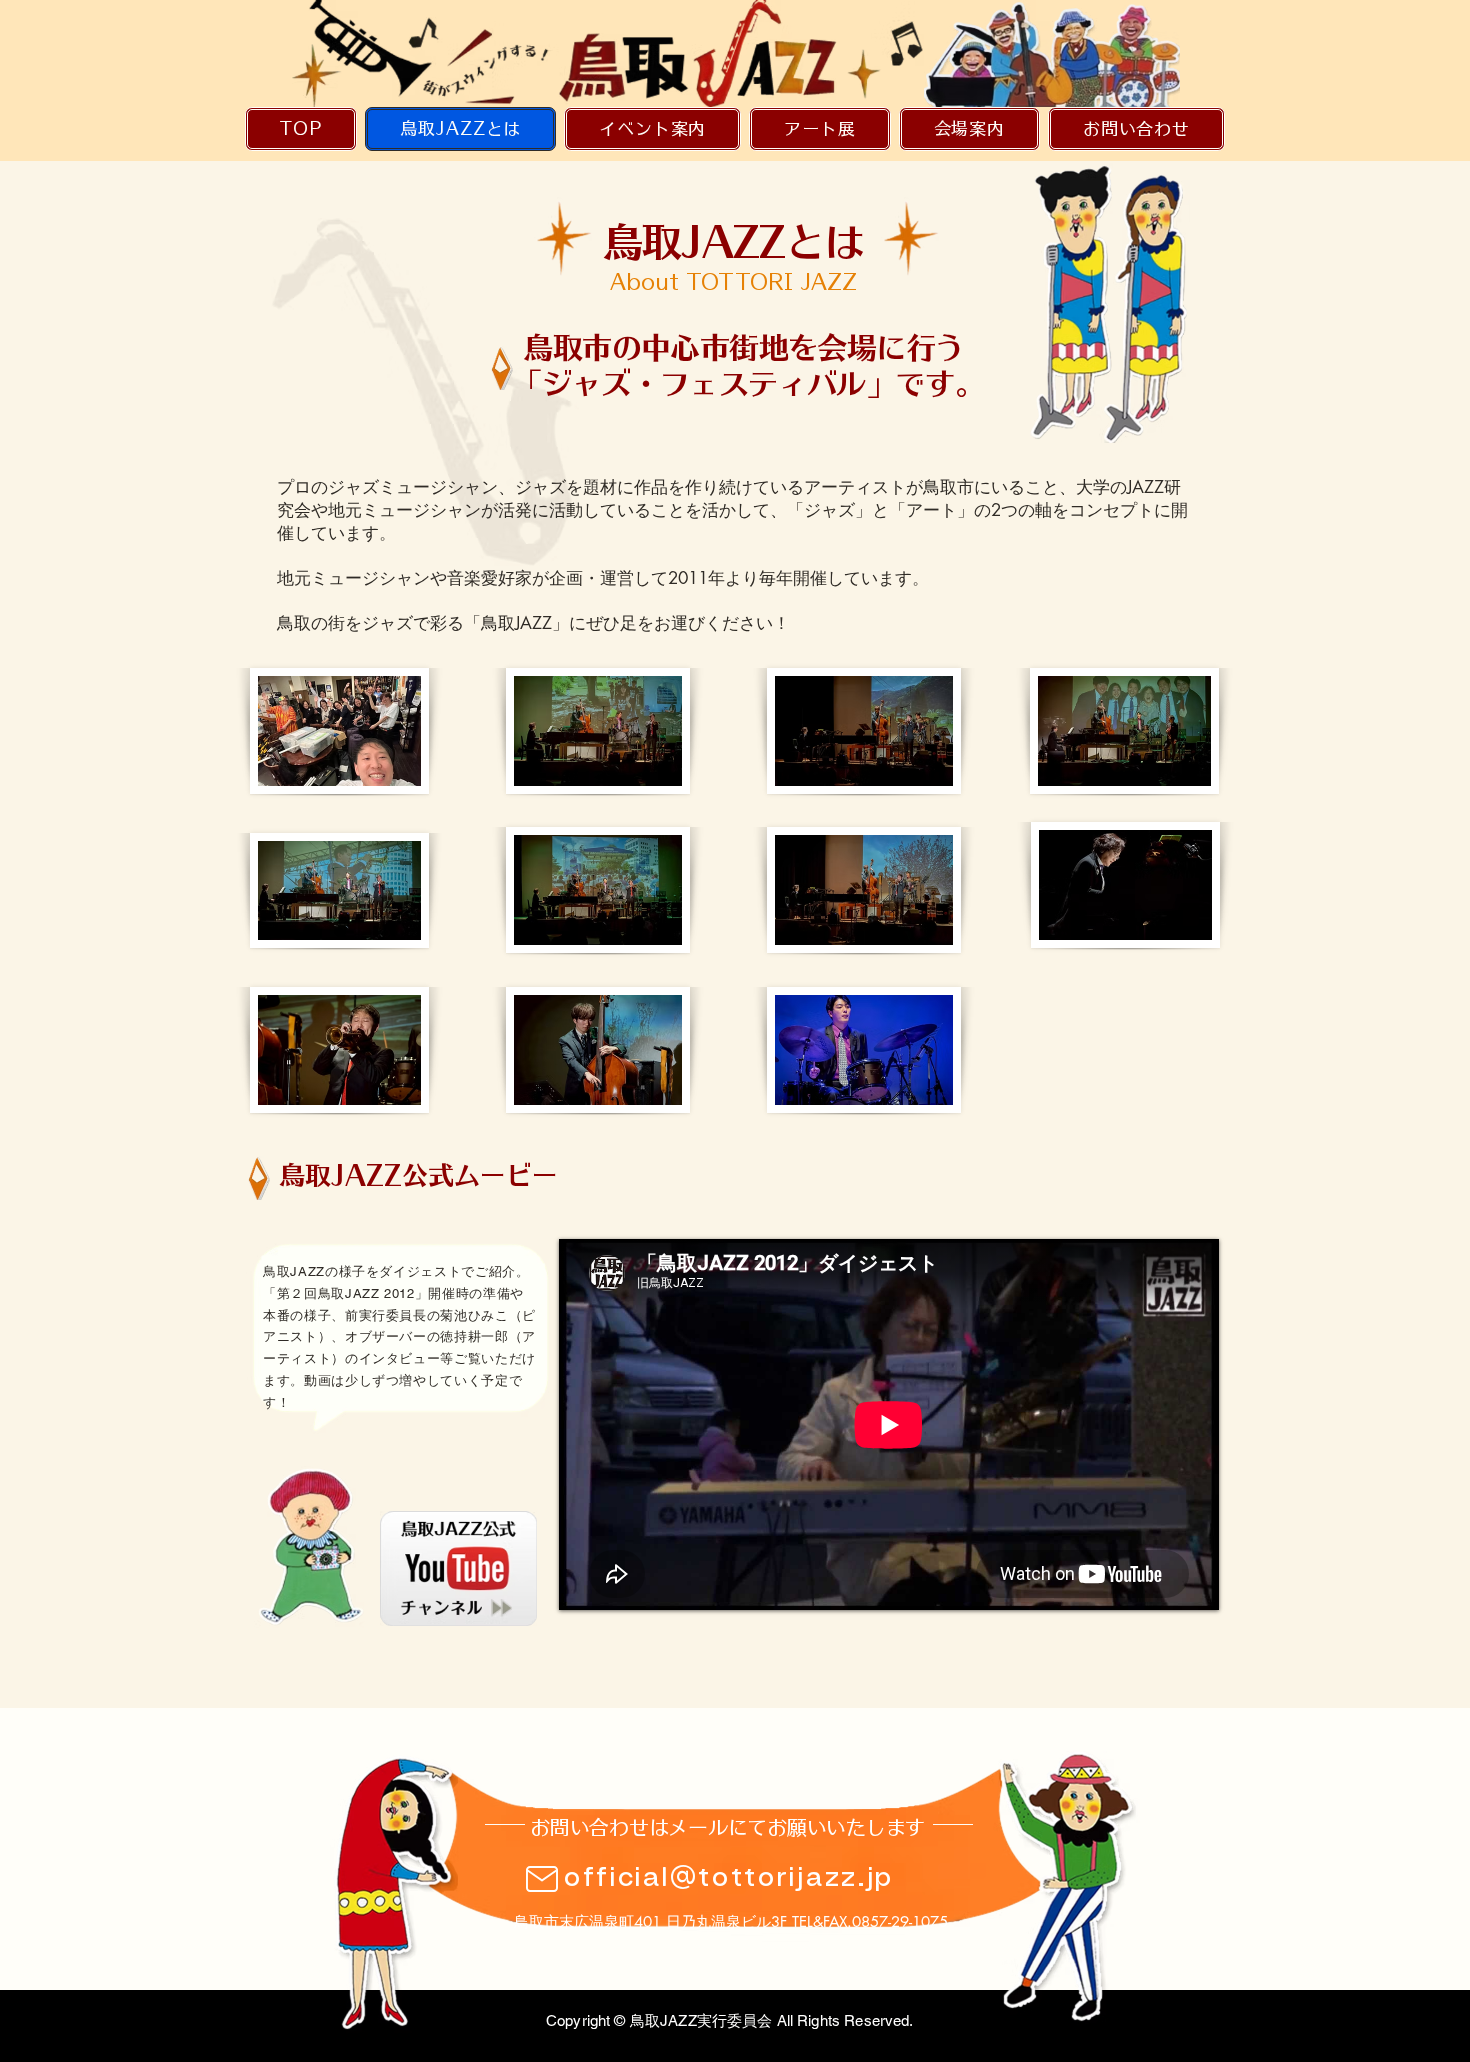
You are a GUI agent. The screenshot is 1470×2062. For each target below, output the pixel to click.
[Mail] (542, 1879)
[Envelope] (458, 1569)
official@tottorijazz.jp (729, 1878)
